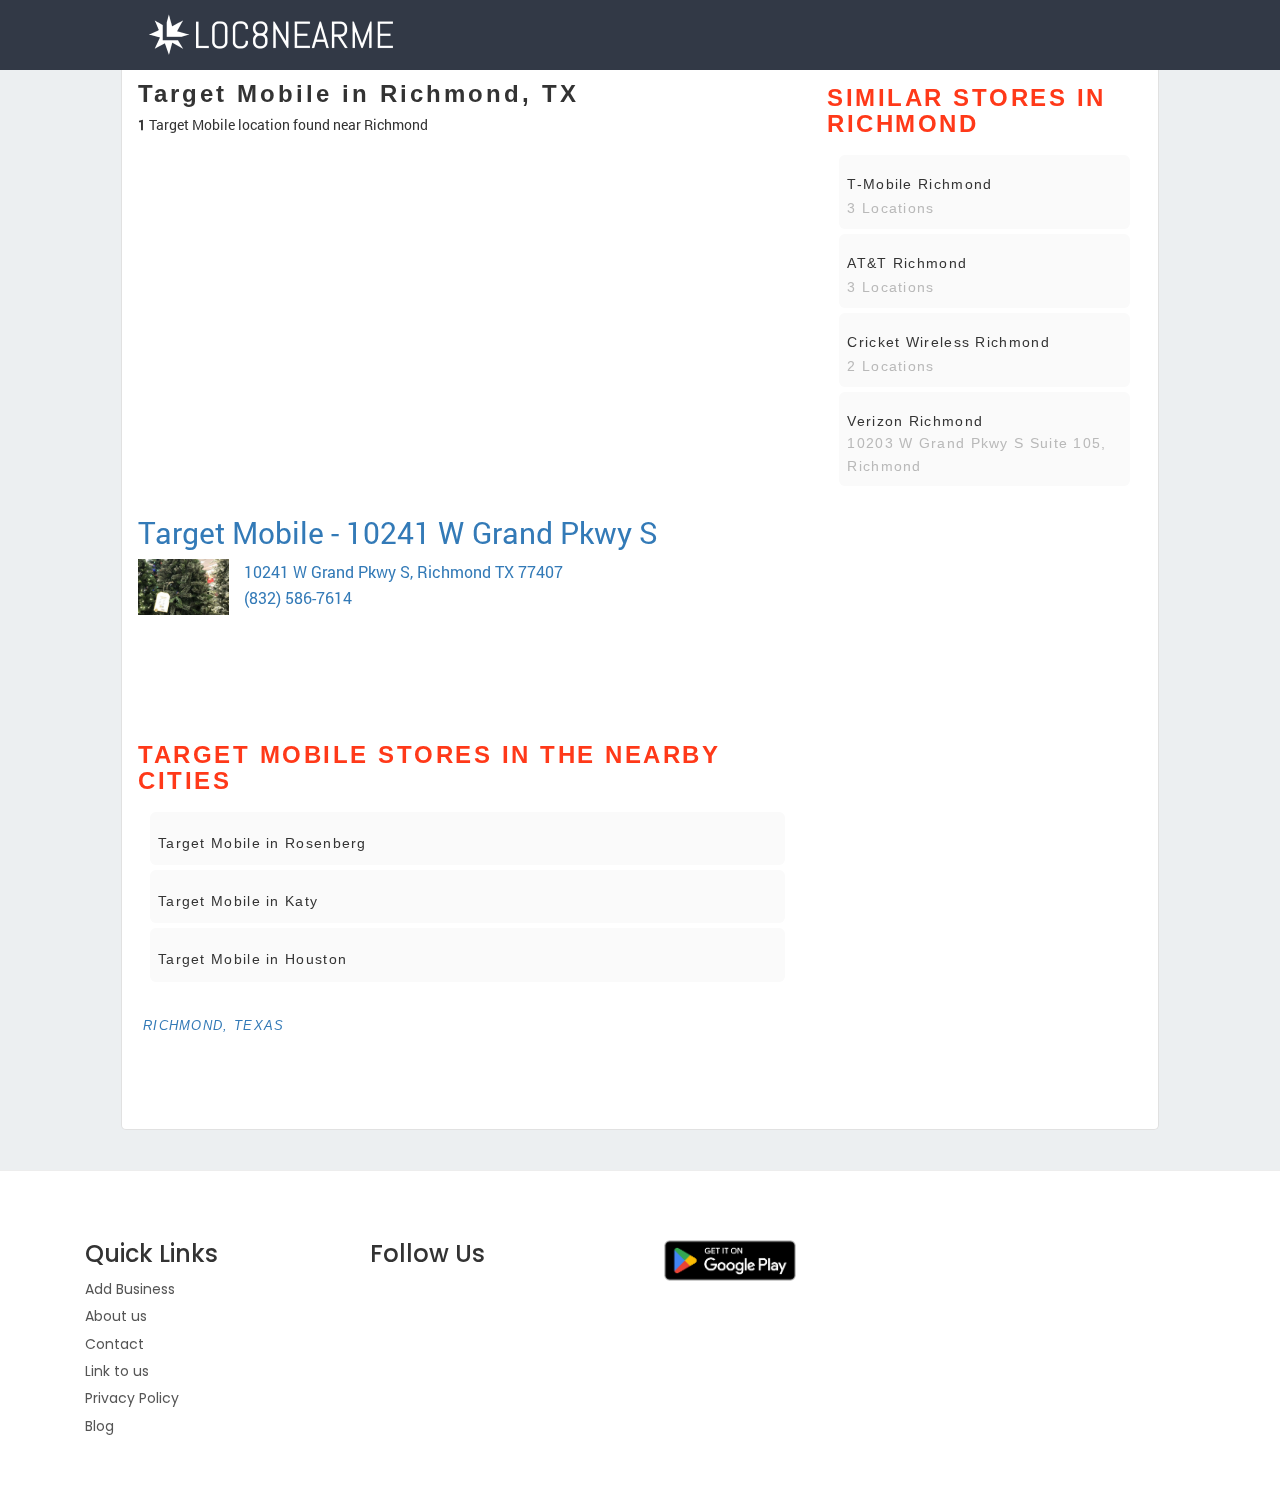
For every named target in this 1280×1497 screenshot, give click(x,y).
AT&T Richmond (907, 263)
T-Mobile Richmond (919, 184)
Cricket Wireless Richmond (948, 342)
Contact (114, 1344)
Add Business (130, 1289)
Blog (99, 1426)
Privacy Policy (132, 1398)
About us (116, 1316)
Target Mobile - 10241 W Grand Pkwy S (398, 532)
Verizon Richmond (915, 421)
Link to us (117, 1371)
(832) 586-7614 (298, 597)
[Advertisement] (467, 444)
